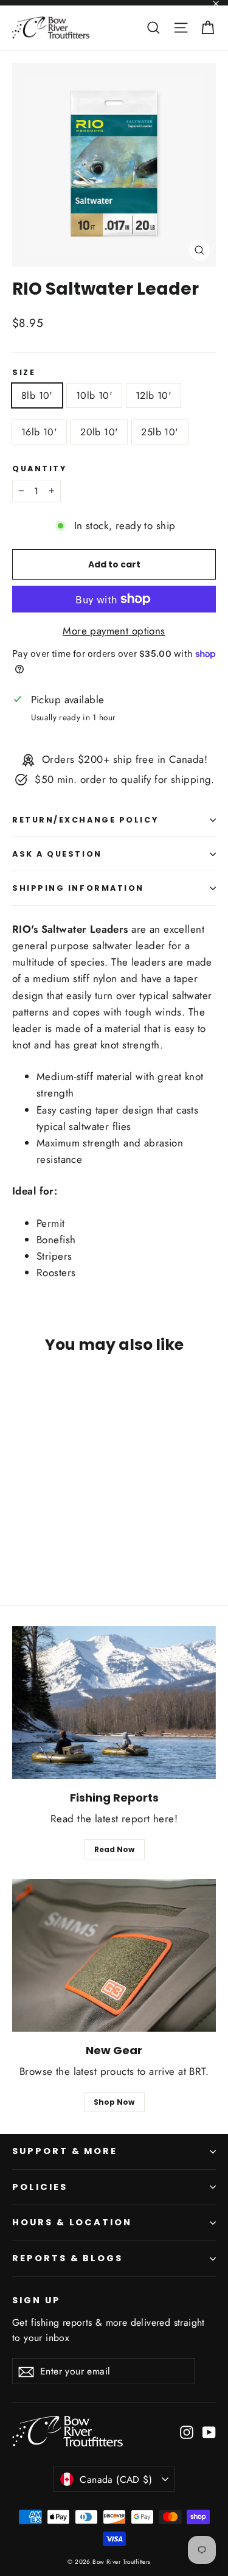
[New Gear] (114, 1955)
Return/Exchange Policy (85, 820)
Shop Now (114, 2102)
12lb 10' (154, 395)
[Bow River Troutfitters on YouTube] (209, 2431)
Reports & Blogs (67, 2258)
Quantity (39, 469)
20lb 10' (99, 432)
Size (24, 372)
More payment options (114, 631)
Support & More (65, 2151)
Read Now (114, 1849)
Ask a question (57, 854)
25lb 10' (160, 432)
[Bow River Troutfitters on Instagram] (187, 2431)
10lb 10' (94, 395)
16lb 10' (39, 432)
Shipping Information (78, 888)
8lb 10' (37, 395)
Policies (40, 2187)
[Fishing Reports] (114, 1703)
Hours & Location (72, 2222)
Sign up (36, 2300)
